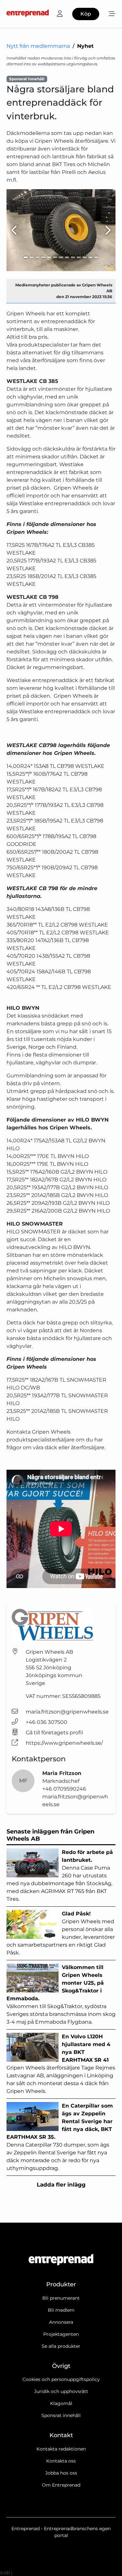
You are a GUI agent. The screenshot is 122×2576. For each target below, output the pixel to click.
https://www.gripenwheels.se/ (64, 1743)
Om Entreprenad (61, 2485)
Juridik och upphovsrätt (61, 2391)
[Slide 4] (43, 257)
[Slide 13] (96, 257)
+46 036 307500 (47, 1722)
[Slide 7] (61, 257)
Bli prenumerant (61, 2298)
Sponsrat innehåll (61, 2415)
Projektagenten (61, 2334)
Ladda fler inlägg (61, 2185)
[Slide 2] (32, 257)
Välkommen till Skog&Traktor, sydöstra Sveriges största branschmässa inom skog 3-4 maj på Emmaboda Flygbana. (61, 1995)
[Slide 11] (85, 257)
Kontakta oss (61, 2461)
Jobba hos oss (61, 2473)
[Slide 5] (49, 257)
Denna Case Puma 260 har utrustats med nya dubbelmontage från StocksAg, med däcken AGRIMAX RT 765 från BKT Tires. (60, 1876)
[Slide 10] (79, 257)
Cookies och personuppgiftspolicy (61, 2379)
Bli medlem (61, 2310)
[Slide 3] (37, 257)
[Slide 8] (67, 257)
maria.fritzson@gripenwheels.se (67, 1712)
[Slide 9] (73, 257)
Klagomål (61, 2403)
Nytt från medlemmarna (38, 46)
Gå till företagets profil (54, 1733)
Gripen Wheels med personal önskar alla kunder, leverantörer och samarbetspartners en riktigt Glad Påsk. (61, 1933)
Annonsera (61, 2322)
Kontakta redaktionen (61, 2449)
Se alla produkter (61, 2346)
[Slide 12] (90, 257)
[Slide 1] (26, 257)
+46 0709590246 (64, 1789)
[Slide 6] (55, 257)
